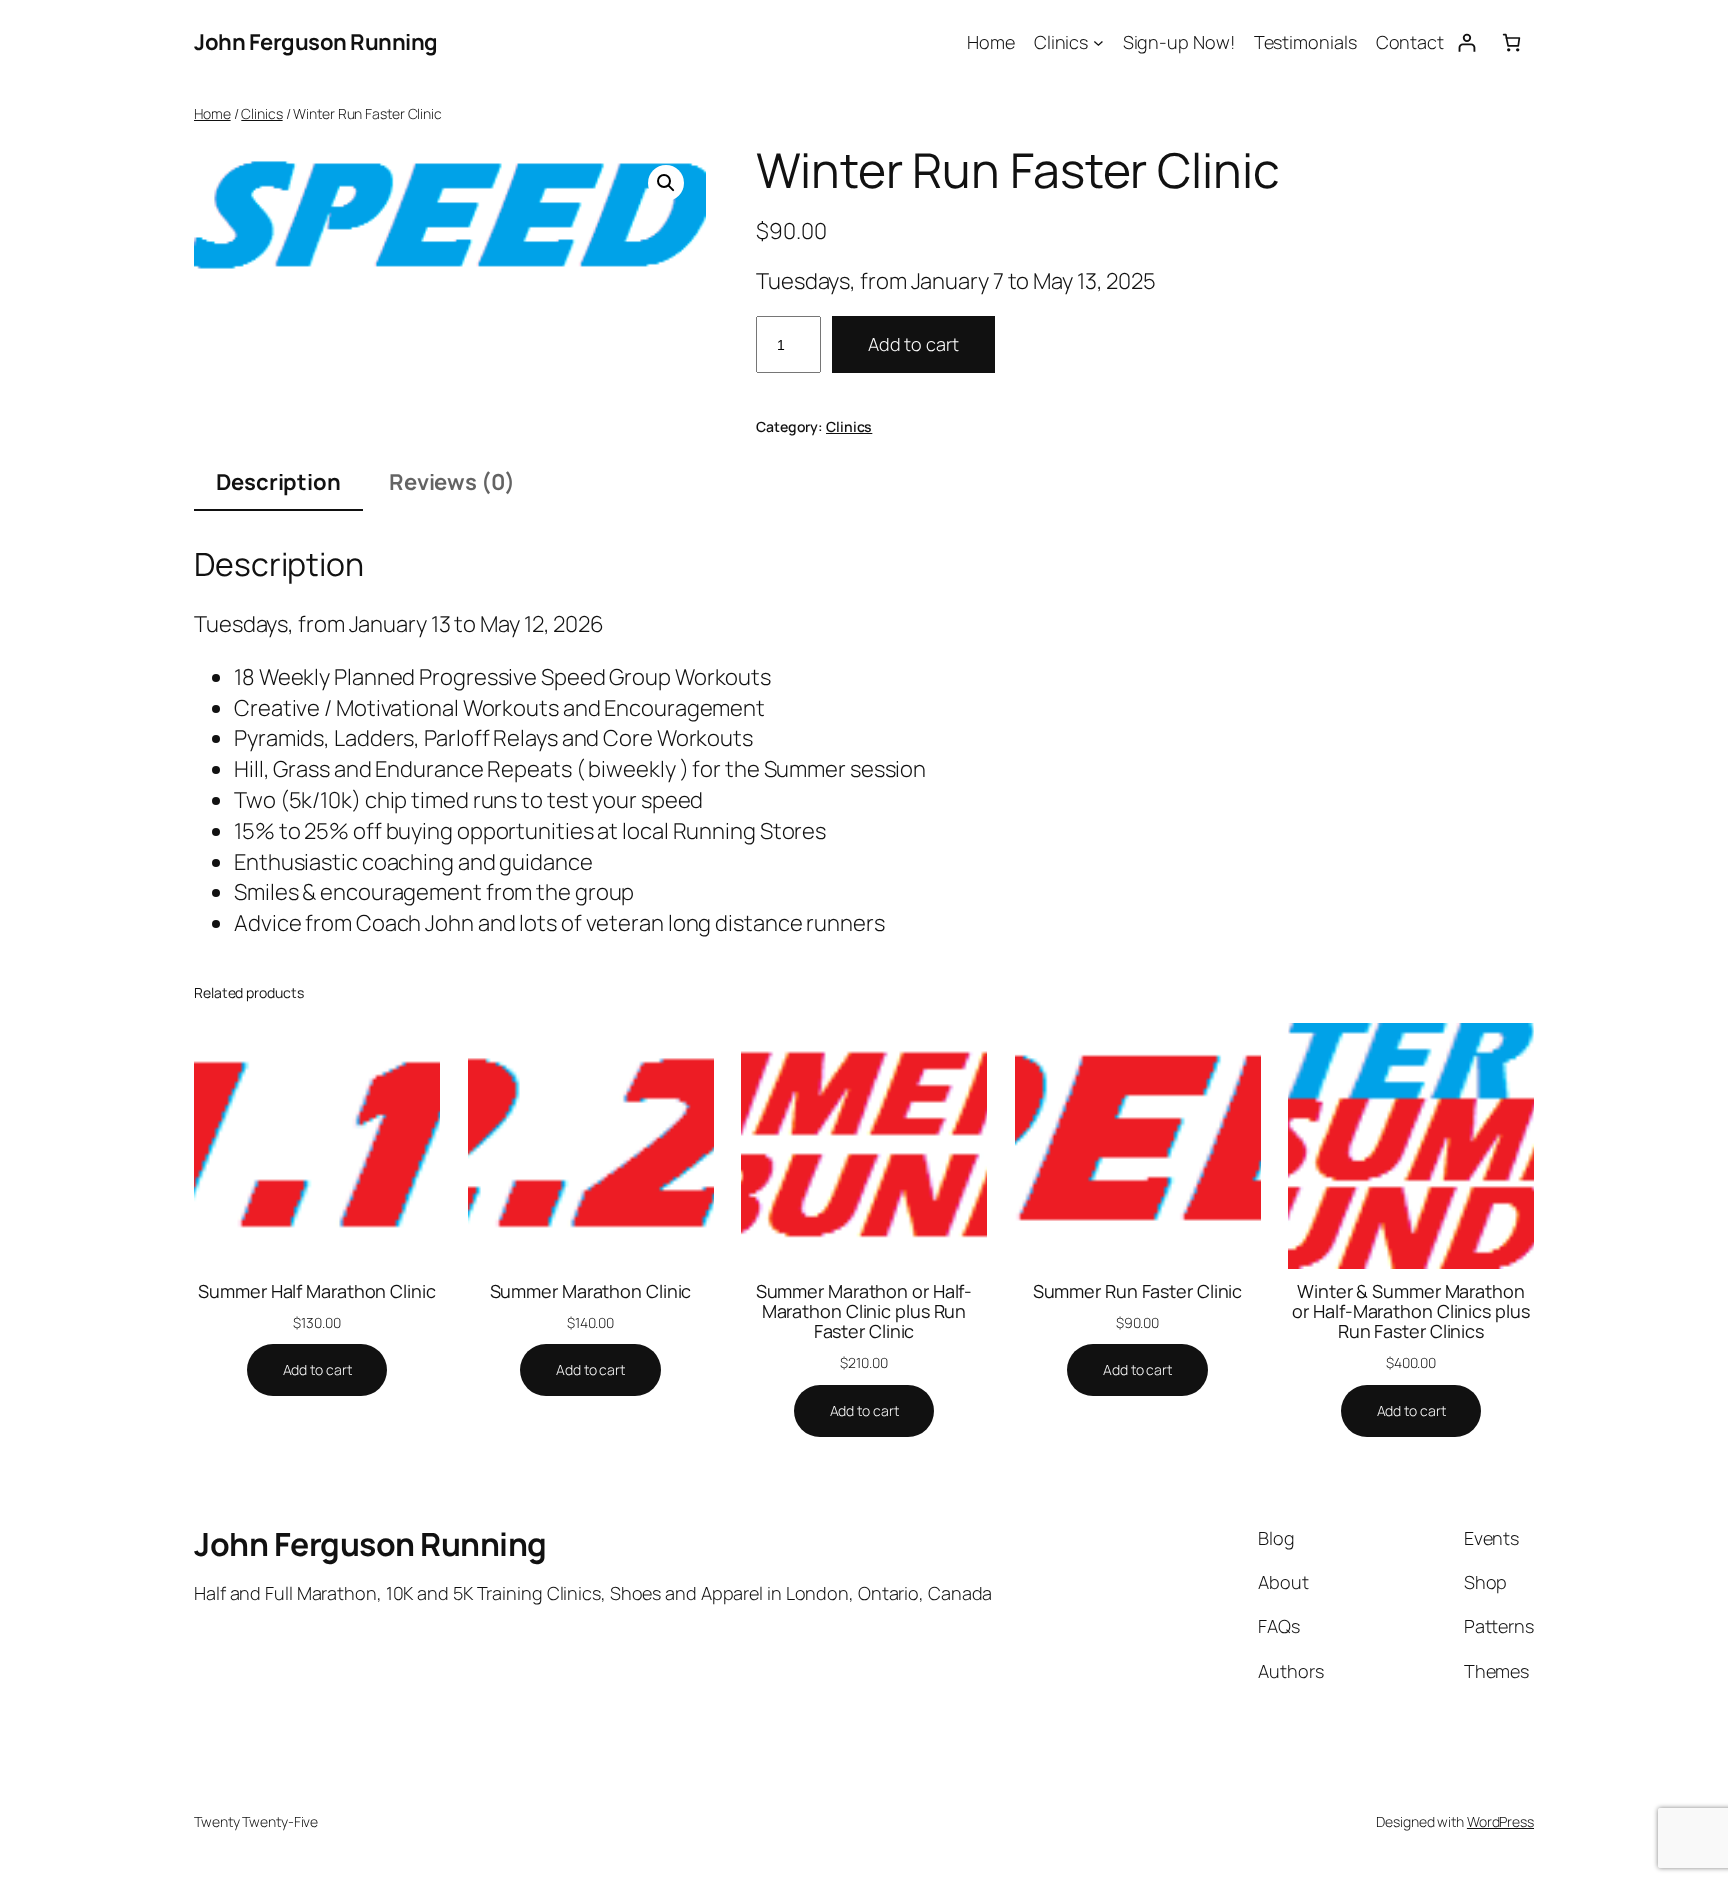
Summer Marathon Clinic (591, 1291)
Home (212, 113)
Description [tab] (278, 482)
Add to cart (913, 344)
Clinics (261, 113)
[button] (666, 183)
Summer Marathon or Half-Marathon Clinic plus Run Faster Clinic (864, 1311)
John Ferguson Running (316, 42)
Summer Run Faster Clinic (1138, 1291)
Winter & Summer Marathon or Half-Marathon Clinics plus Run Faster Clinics (1410, 1311)
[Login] (1466, 42)
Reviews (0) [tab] (452, 482)
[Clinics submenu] (1098, 42)
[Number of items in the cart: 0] (1511, 42)
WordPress (1500, 1821)
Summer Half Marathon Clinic (316, 1291)
